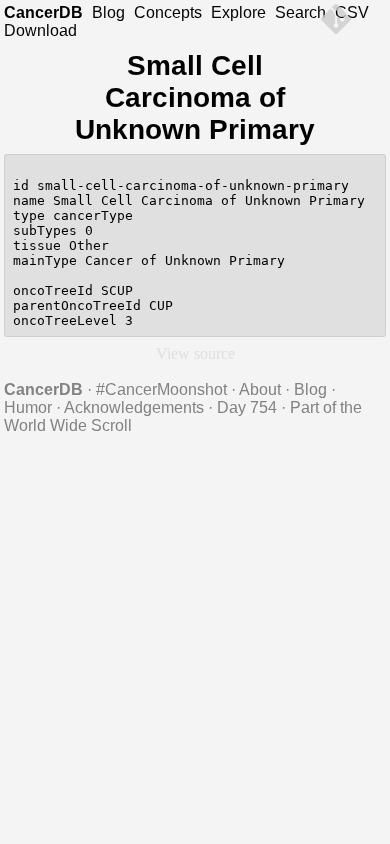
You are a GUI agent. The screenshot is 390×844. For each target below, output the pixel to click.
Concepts (168, 12)
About (260, 389)
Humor (28, 407)
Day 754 (247, 407)
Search (300, 12)
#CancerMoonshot (161, 389)
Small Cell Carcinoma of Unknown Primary (195, 97)
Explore (238, 12)
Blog (108, 12)
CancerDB (43, 12)
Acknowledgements (134, 407)
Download (40, 30)
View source (195, 353)
